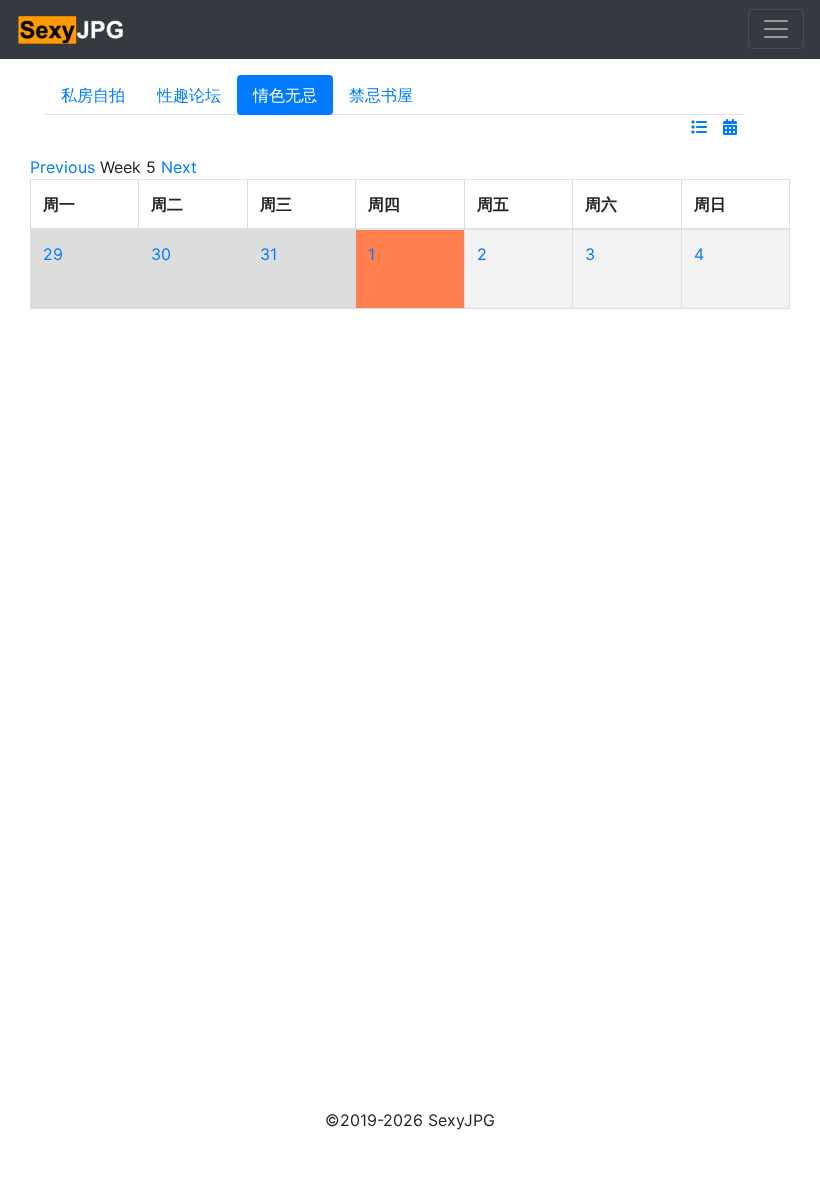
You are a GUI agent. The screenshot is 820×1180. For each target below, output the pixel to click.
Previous (62, 167)
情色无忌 (285, 95)
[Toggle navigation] (776, 29)
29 (53, 254)
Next (179, 167)
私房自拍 (93, 95)
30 (161, 254)
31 (268, 254)
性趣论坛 (189, 95)
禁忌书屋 (381, 95)
